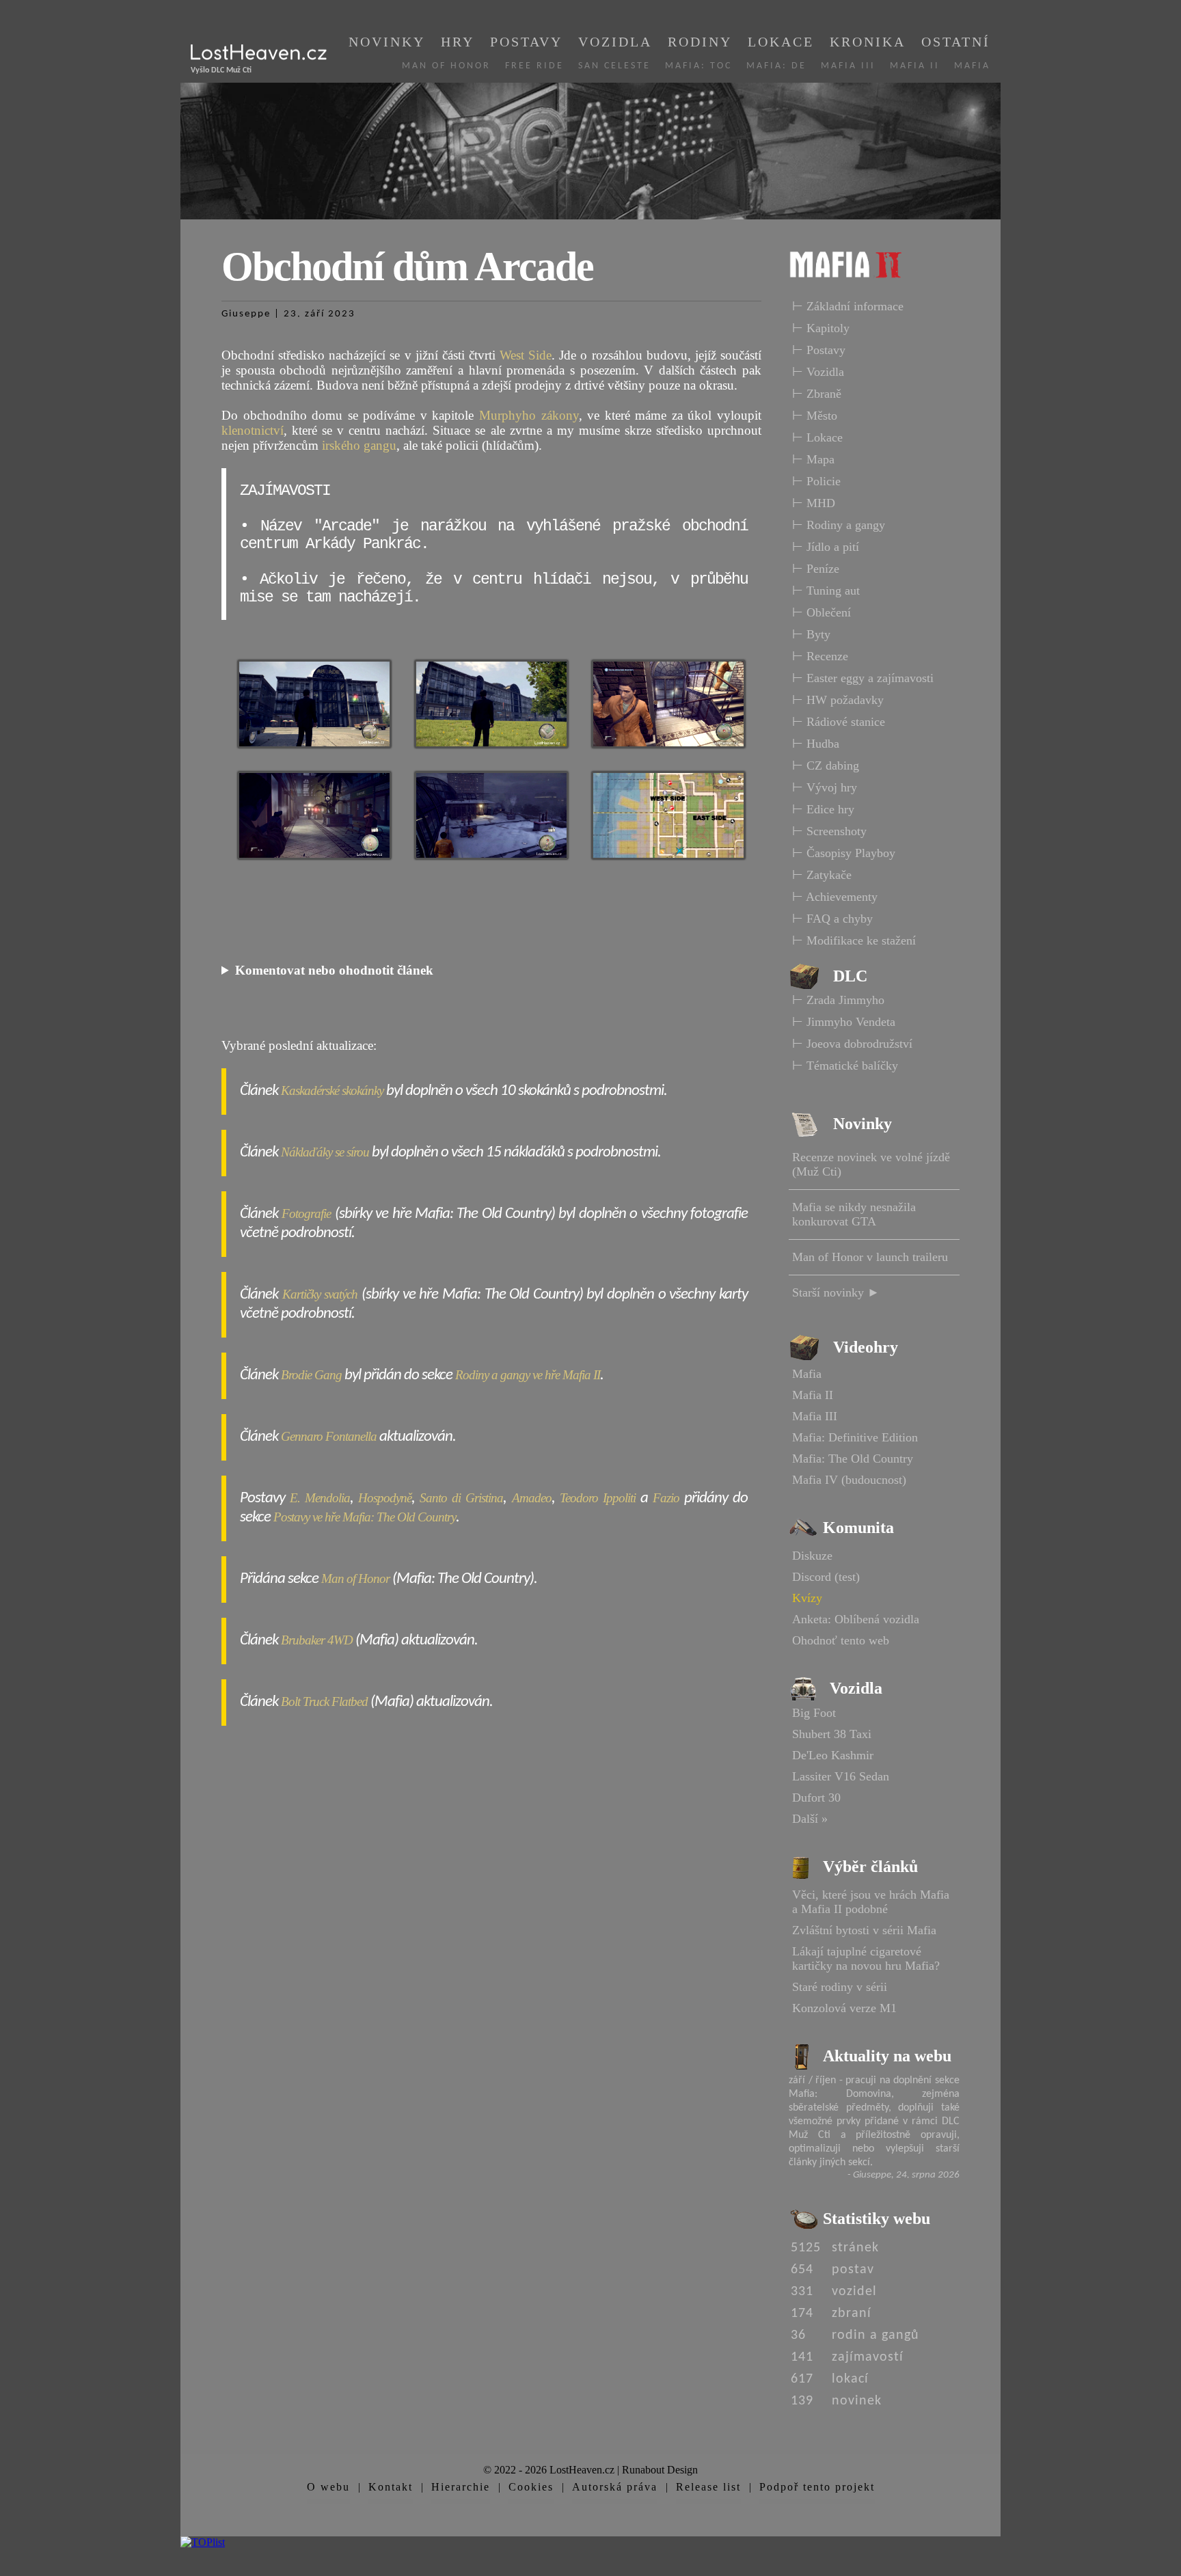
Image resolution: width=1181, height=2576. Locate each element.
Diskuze (812, 1556)
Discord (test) (826, 1577)
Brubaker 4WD (317, 1640)
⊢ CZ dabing (826, 765)
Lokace (781, 42)
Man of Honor (446, 66)
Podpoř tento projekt (817, 2487)
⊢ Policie (816, 481)
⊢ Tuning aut (826, 591)
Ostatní (956, 42)
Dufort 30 (816, 1798)
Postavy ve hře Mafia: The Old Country (365, 1517)
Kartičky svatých (320, 1294)
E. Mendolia (320, 1498)
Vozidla (615, 42)
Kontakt (391, 2487)
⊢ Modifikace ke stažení (854, 940)
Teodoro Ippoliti (598, 1498)
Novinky (387, 42)
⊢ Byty (811, 634)
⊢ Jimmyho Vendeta (844, 1022)
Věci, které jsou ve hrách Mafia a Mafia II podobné (871, 1902)
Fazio (666, 1498)
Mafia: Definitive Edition (855, 1437)
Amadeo (532, 1498)
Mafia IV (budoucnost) (849, 1480)
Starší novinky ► (836, 1292)
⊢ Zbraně (817, 394)
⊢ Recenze (820, 656)
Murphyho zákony (529, 415)
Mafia (972, 66)
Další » (810, 1819)
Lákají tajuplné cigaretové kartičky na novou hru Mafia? (866, 1958)
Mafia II (915, 66)
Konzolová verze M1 (844, 2008)
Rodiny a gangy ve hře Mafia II (528, 1375)
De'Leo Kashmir (833, 1755)
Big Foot (814, 1713)
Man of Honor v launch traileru (870, 1257)
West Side (526, 355)
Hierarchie (461, 2487)
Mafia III (848, 66)
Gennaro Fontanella (329, 1436)
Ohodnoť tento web (841, 1640)
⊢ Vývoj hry (825, 787)
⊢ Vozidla (818, 372)
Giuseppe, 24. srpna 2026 (906, 2175)
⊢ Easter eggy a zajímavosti (863, 678)
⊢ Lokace (817, 437)
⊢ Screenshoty (829, 831)
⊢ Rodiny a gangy (839, 525)
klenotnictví (253, 430)
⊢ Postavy (819, 350)
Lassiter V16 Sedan (841, 1776)
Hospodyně (385, 1498)
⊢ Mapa (813, 459)
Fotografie (306, 1214)
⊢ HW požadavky (838, 700)
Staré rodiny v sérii (840, 1987)
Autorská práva (615, 2487)
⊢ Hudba (816, 744)
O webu (328, 2487)
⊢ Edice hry (823, 809)
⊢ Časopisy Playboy (844, 853)
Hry (458, 42)
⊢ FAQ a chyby (832, 919)
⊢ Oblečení (822, 612)
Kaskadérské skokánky (332, 1090)
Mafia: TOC (698, 66)
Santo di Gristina (461, 1498)
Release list (708, 2487)
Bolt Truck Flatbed (324, 1701)
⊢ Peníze (816, 569)
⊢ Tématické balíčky (845, 1066)
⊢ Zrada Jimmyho (838, 1000)
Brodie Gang (311, 1375)
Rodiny (700, 42)
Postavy (526, 42)
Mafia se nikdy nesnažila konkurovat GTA (854, 1214)
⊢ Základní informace (848, 306)
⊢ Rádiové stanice (839, 722)
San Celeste (614, 66)
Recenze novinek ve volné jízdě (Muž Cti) (871, 1164)
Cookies (531, 2487)
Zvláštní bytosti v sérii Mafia (864, 1930)
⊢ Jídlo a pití (826, 547)
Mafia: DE (776, 66)
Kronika (868, 42)
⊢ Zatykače (822, 875)
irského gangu (359, 445)
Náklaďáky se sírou (325, 1152)
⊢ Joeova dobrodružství (852, 1044)
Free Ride (534, 66)
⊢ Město (815, 416)
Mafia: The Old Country (853, 1459)
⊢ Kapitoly (821, 328)
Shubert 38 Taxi (832, 1734)
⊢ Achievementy (835, 897)
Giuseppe (246, 314)
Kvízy (807, 1598)
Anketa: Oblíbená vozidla (856, 1619)
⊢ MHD (814, 503)
